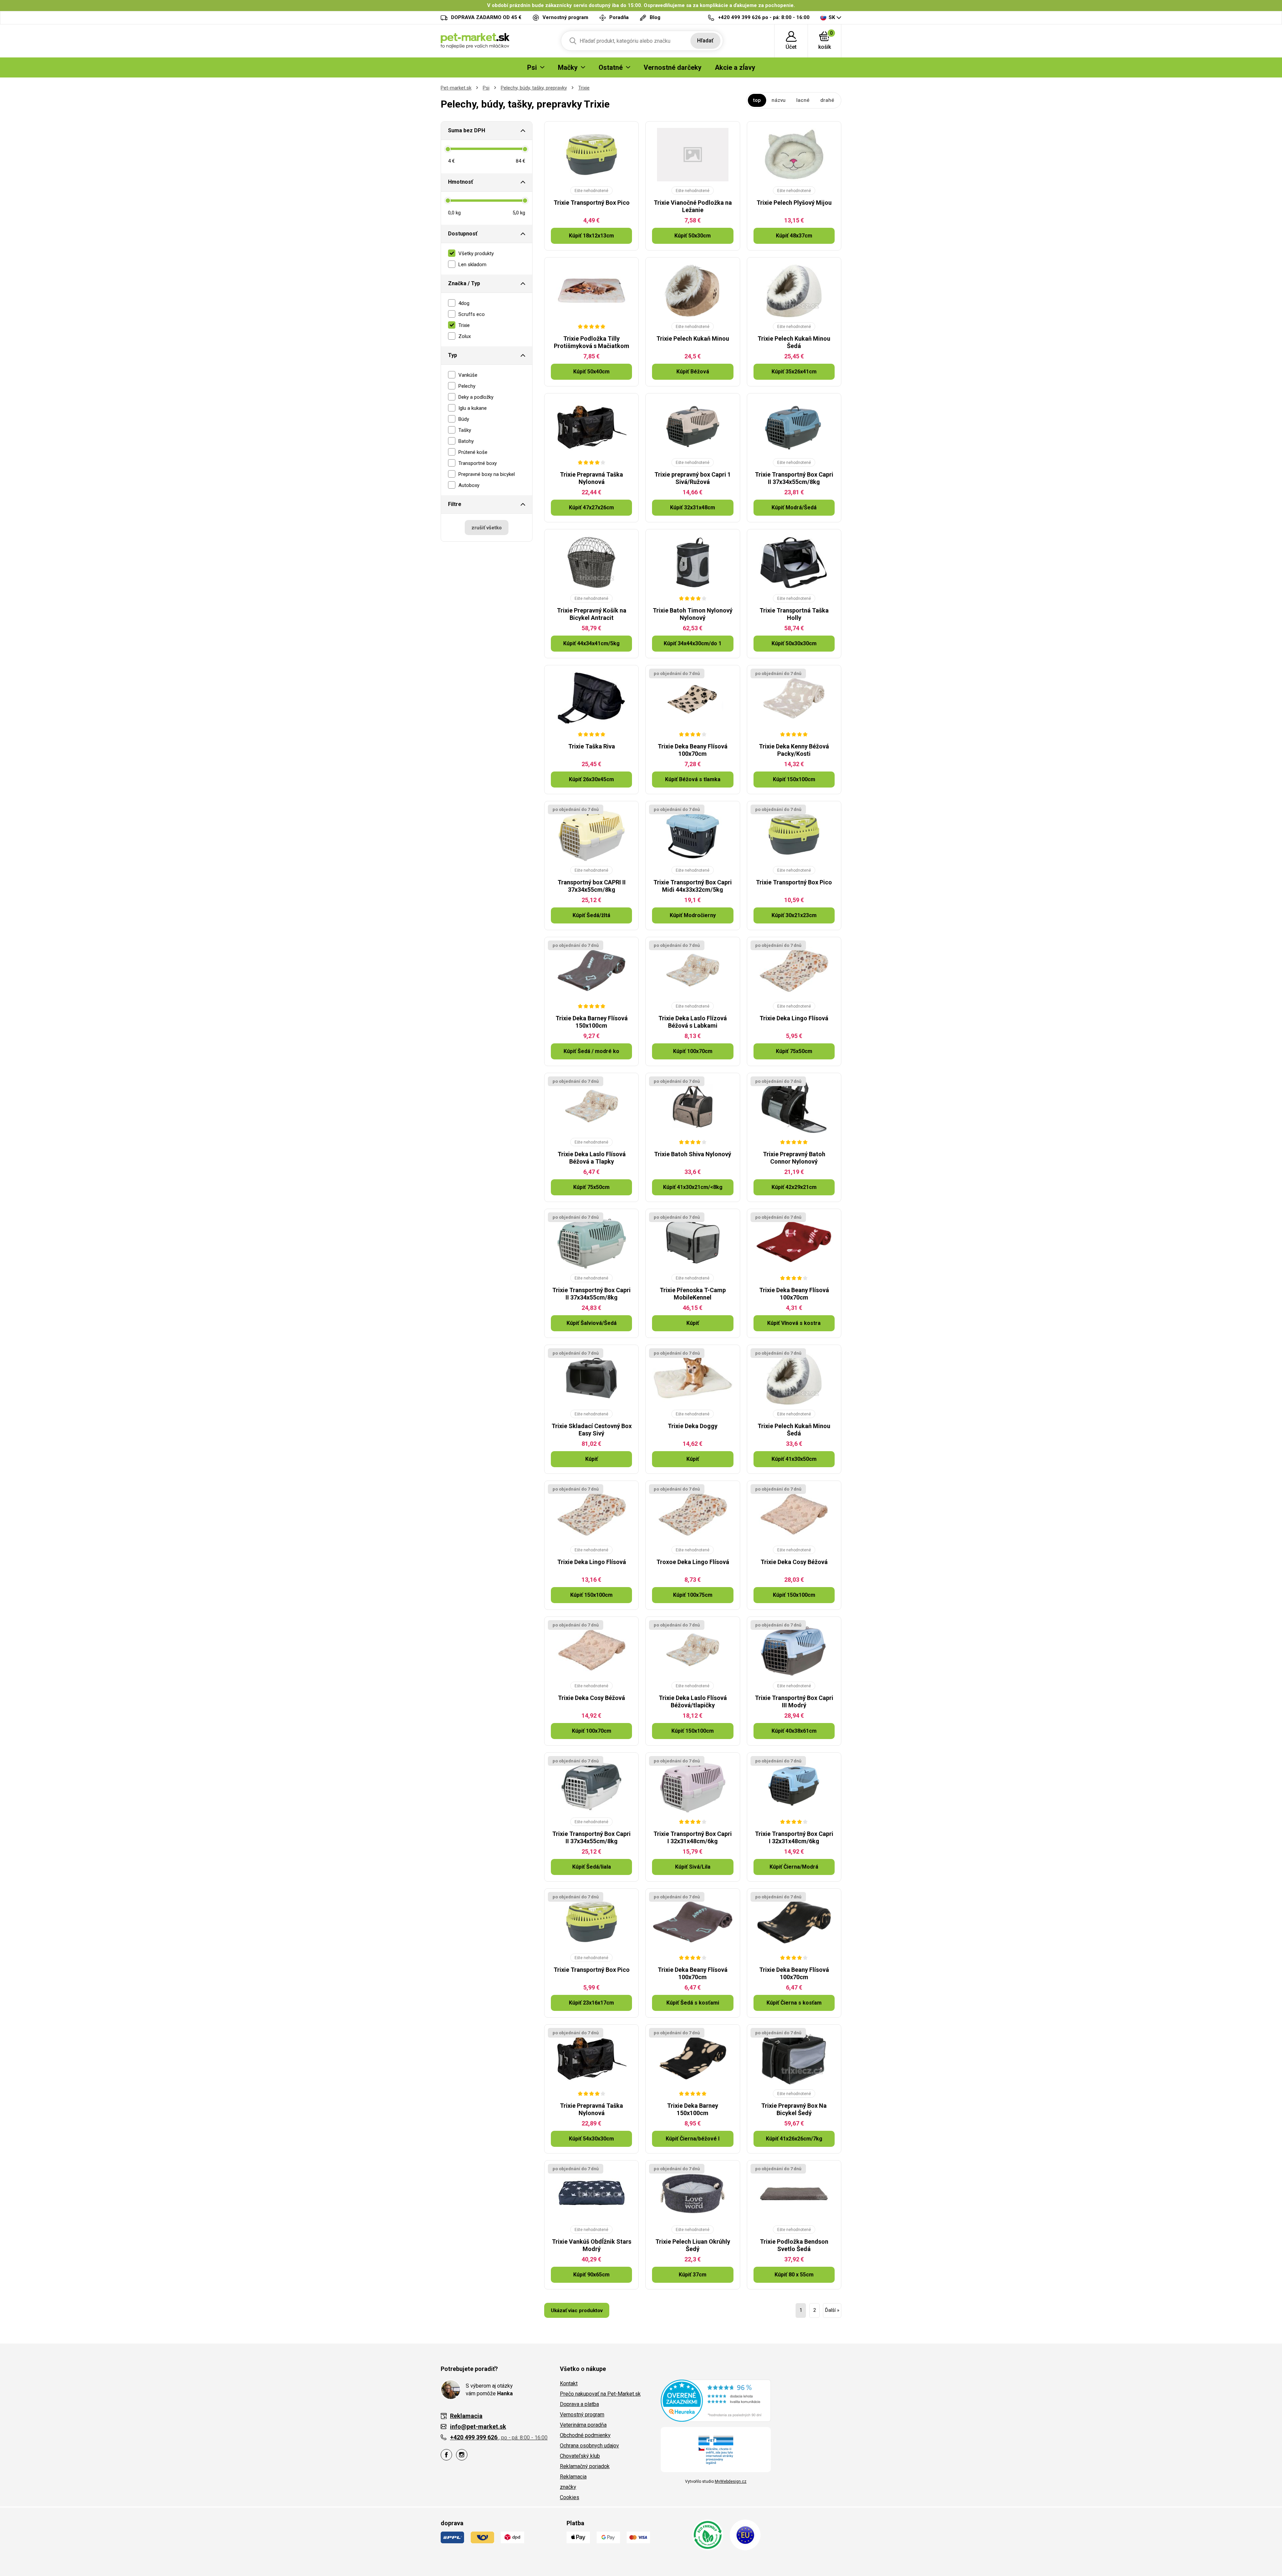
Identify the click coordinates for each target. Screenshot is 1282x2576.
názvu (779, 100)
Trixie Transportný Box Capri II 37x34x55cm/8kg (794, 478)
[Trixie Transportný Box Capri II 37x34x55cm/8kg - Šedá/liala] (591, 1786)
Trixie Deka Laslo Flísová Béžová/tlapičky (693, 1701)
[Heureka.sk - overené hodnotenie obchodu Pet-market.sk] (716, 2400)
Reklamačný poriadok (585, 2466)
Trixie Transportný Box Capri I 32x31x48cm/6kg (693, 1837)
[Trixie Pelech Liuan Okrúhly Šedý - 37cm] (693, 2194)
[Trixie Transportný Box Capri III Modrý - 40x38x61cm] (794, 1650)
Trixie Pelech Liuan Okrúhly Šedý (693, 2245)
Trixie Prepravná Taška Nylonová (591, 478)
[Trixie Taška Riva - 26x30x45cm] (591, 698)
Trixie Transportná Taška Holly (794, 614)
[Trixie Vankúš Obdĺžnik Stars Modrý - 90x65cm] (591, 2194)
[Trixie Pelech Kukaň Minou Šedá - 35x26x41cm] (794, 291)
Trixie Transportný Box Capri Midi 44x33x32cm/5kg (693, 886)
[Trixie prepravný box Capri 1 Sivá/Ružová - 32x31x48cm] (693, 426)
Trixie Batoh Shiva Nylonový (693, 1154)
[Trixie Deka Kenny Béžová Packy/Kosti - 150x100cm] (794, 698)
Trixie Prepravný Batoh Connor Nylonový (794, 1158)
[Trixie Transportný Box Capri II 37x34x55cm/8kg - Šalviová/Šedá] (591, 1242)
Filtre (455, 504)
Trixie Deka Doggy (693, 1426)
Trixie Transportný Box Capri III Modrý (794, 1701)
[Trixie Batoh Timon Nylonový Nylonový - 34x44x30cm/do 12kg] (693, 562)
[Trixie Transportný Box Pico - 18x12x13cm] (591, 155)
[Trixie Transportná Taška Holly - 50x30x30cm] (794, 562)
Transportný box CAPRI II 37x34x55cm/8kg (592, 886)
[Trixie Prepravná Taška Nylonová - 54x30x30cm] (591, 2058)
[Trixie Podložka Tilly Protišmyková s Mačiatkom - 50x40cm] (591, 291)
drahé (827, 100)
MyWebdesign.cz (731, 2481)
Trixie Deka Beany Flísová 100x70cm (693, 750)
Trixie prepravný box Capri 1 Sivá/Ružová (693, 478)
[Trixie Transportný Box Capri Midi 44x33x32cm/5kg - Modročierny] (693, 834)
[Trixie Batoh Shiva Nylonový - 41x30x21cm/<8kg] (693, 1106)
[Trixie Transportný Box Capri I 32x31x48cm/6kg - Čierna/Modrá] (794, 1786)
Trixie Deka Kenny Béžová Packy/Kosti (794, 750)
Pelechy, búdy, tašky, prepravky (534, 88)
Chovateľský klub (580, 2456)
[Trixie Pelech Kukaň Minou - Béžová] (693, 291)
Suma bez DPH (467, 130)
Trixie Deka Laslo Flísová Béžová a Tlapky (592, 1158)
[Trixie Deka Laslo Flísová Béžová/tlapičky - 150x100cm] (693, 1650)
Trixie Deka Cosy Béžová (794, 1562)
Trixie (584, 88)
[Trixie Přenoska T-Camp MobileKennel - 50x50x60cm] (693, 1242)
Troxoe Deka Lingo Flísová (693, 1562)
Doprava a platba (579, 2404)
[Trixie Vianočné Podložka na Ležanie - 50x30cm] (693, 155)
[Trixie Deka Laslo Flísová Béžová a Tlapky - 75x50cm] (591, 1106)
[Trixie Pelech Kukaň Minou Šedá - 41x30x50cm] (794, 1378)
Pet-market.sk (456, 88)
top (757, 100)
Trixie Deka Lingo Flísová (794, 1018)
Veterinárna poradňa (583, 2425)
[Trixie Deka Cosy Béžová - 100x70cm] (591, 1650)
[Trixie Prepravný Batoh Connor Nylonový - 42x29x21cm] (794, 1106)
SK (832, 17)
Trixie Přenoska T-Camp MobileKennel (693, 1294)
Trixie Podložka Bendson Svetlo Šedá (794, 2245)
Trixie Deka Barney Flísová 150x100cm (592, 1022)
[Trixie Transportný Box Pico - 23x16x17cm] (591, 1922)
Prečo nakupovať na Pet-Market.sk (600, 2394)
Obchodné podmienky (585, 2435)
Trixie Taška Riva (592, 746)
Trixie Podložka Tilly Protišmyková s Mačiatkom (592, 342)
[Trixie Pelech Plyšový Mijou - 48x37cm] (794, 155)
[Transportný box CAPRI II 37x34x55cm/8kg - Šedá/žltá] (591, 834)
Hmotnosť (461, 182)
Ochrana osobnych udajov (589, 2446)
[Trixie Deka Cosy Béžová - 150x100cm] (794, 1514)
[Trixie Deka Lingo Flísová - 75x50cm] (794, 970)
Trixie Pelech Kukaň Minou (693, 338)
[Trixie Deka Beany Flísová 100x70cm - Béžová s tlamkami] (693, 698)
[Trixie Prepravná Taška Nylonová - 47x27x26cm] (591, 426)
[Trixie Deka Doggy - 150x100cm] (693, 1378)
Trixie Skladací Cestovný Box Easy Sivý (592, 1430)
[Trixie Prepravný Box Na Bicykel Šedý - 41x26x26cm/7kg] (794, 2058)
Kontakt (569, 2383)
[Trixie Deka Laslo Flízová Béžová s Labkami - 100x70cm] (693, 970)
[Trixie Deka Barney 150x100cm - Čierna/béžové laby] (693, 2058)
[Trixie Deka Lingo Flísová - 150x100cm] (591, 1514)
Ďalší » (832, 2310)
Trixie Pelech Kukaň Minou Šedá (794, 342)
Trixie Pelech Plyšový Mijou (794, 203)
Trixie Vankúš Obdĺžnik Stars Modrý (592, 2245)
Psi (486, 88)
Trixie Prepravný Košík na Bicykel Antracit (592, 614)
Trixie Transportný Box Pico (592, 203)
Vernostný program (582, 2415)
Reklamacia (573, 2477)
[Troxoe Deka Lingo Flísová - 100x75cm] (693, 1514)
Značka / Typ (464, 283)
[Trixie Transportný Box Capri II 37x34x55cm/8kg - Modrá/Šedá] (794, 426)
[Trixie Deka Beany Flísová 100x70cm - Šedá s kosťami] (693, 1922)
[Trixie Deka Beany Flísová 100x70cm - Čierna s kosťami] (794, 1922)
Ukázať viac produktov (577, 2310)
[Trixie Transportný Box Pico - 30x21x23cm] (794, 834)
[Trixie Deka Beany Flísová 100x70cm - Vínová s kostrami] (794, 1242)
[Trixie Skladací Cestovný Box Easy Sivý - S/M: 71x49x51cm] (591, 1378)
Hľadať (705, 41)
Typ (453, 355)
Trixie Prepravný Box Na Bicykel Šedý (794, 2109)
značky (568, 2487)
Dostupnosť (463, 234)
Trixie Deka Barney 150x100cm (693, 2109)
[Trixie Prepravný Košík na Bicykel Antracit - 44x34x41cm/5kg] (591, 562)
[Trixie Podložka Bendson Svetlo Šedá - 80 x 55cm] (794, 2194)
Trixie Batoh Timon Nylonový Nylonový (693, 614)
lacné (803, 100)
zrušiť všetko (487, 528)
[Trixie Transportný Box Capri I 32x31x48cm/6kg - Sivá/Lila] (693, 1786)
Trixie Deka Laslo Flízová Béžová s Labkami (693, 1022)
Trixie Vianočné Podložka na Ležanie (693, 206)
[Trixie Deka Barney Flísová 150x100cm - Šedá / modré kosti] (591, 970)
